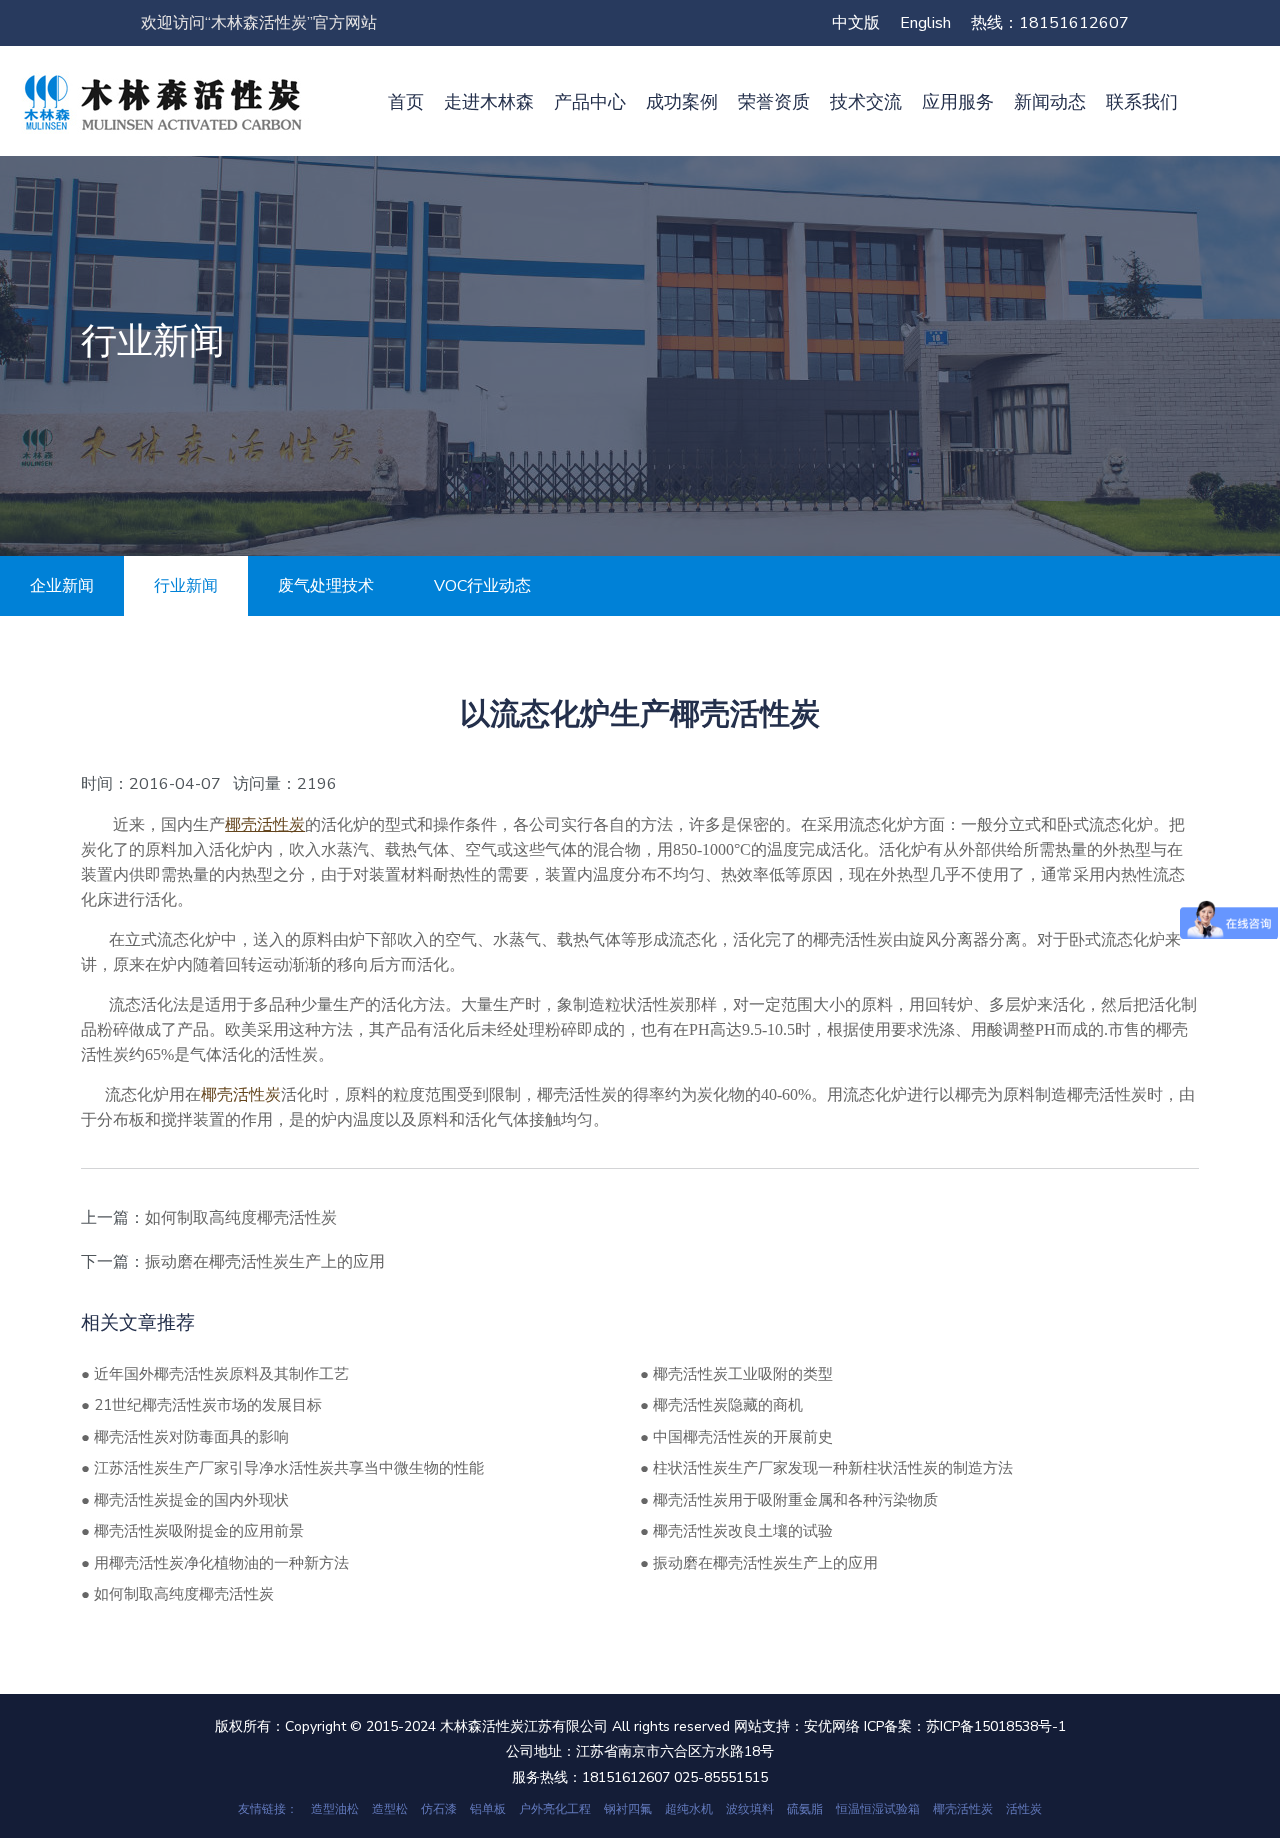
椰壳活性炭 (963, 1809)
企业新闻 (62, 586)
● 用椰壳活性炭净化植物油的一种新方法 (215, 1563)
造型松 (390, 1809)
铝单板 (488, 1809)
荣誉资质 (774, 101)
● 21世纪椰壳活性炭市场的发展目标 (201, 1405)
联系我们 (1142, 101)
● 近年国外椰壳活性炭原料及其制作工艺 (215, 1374)
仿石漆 (439, 1809)
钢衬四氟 (628, 1809)
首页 (406, 101)
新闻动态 (1050, 101)
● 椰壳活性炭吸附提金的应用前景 (192, 1531)
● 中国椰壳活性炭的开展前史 (736, 1437)
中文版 (856, 23)
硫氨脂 (805, 1809)
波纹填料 (750, 1809)
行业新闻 (186, 586)
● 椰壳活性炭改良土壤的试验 (736, 1531)
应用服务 (958, 101)
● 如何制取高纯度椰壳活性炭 (177, 1594)
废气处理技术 (326, 586)
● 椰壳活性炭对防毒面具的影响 (185, 1437)
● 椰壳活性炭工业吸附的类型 (736, 1374)
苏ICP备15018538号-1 (996, 1726)
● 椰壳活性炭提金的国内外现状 (185, 1500)
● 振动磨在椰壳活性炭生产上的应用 (759, 1563)
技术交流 (866, 101)
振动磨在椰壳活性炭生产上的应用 (265, 1262)
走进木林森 (489, 101)
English (925, 23)
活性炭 (1024, 1809)
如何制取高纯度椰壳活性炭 (241, 1218)
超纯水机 (689, 1809)
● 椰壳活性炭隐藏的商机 (721, 1405)
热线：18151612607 (1050, 23)
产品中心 (590, 101)
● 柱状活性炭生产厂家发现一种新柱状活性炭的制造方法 (826, 1468)
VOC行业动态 (482, 586)
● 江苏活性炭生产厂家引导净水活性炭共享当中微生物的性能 (282, 1468)
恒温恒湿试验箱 (878, 1809)
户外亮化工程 (555, 1809)
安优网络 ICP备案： (865, 1726)
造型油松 (335, 1809)
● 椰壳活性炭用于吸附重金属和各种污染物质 (789, 1500)
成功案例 (682, 101)
